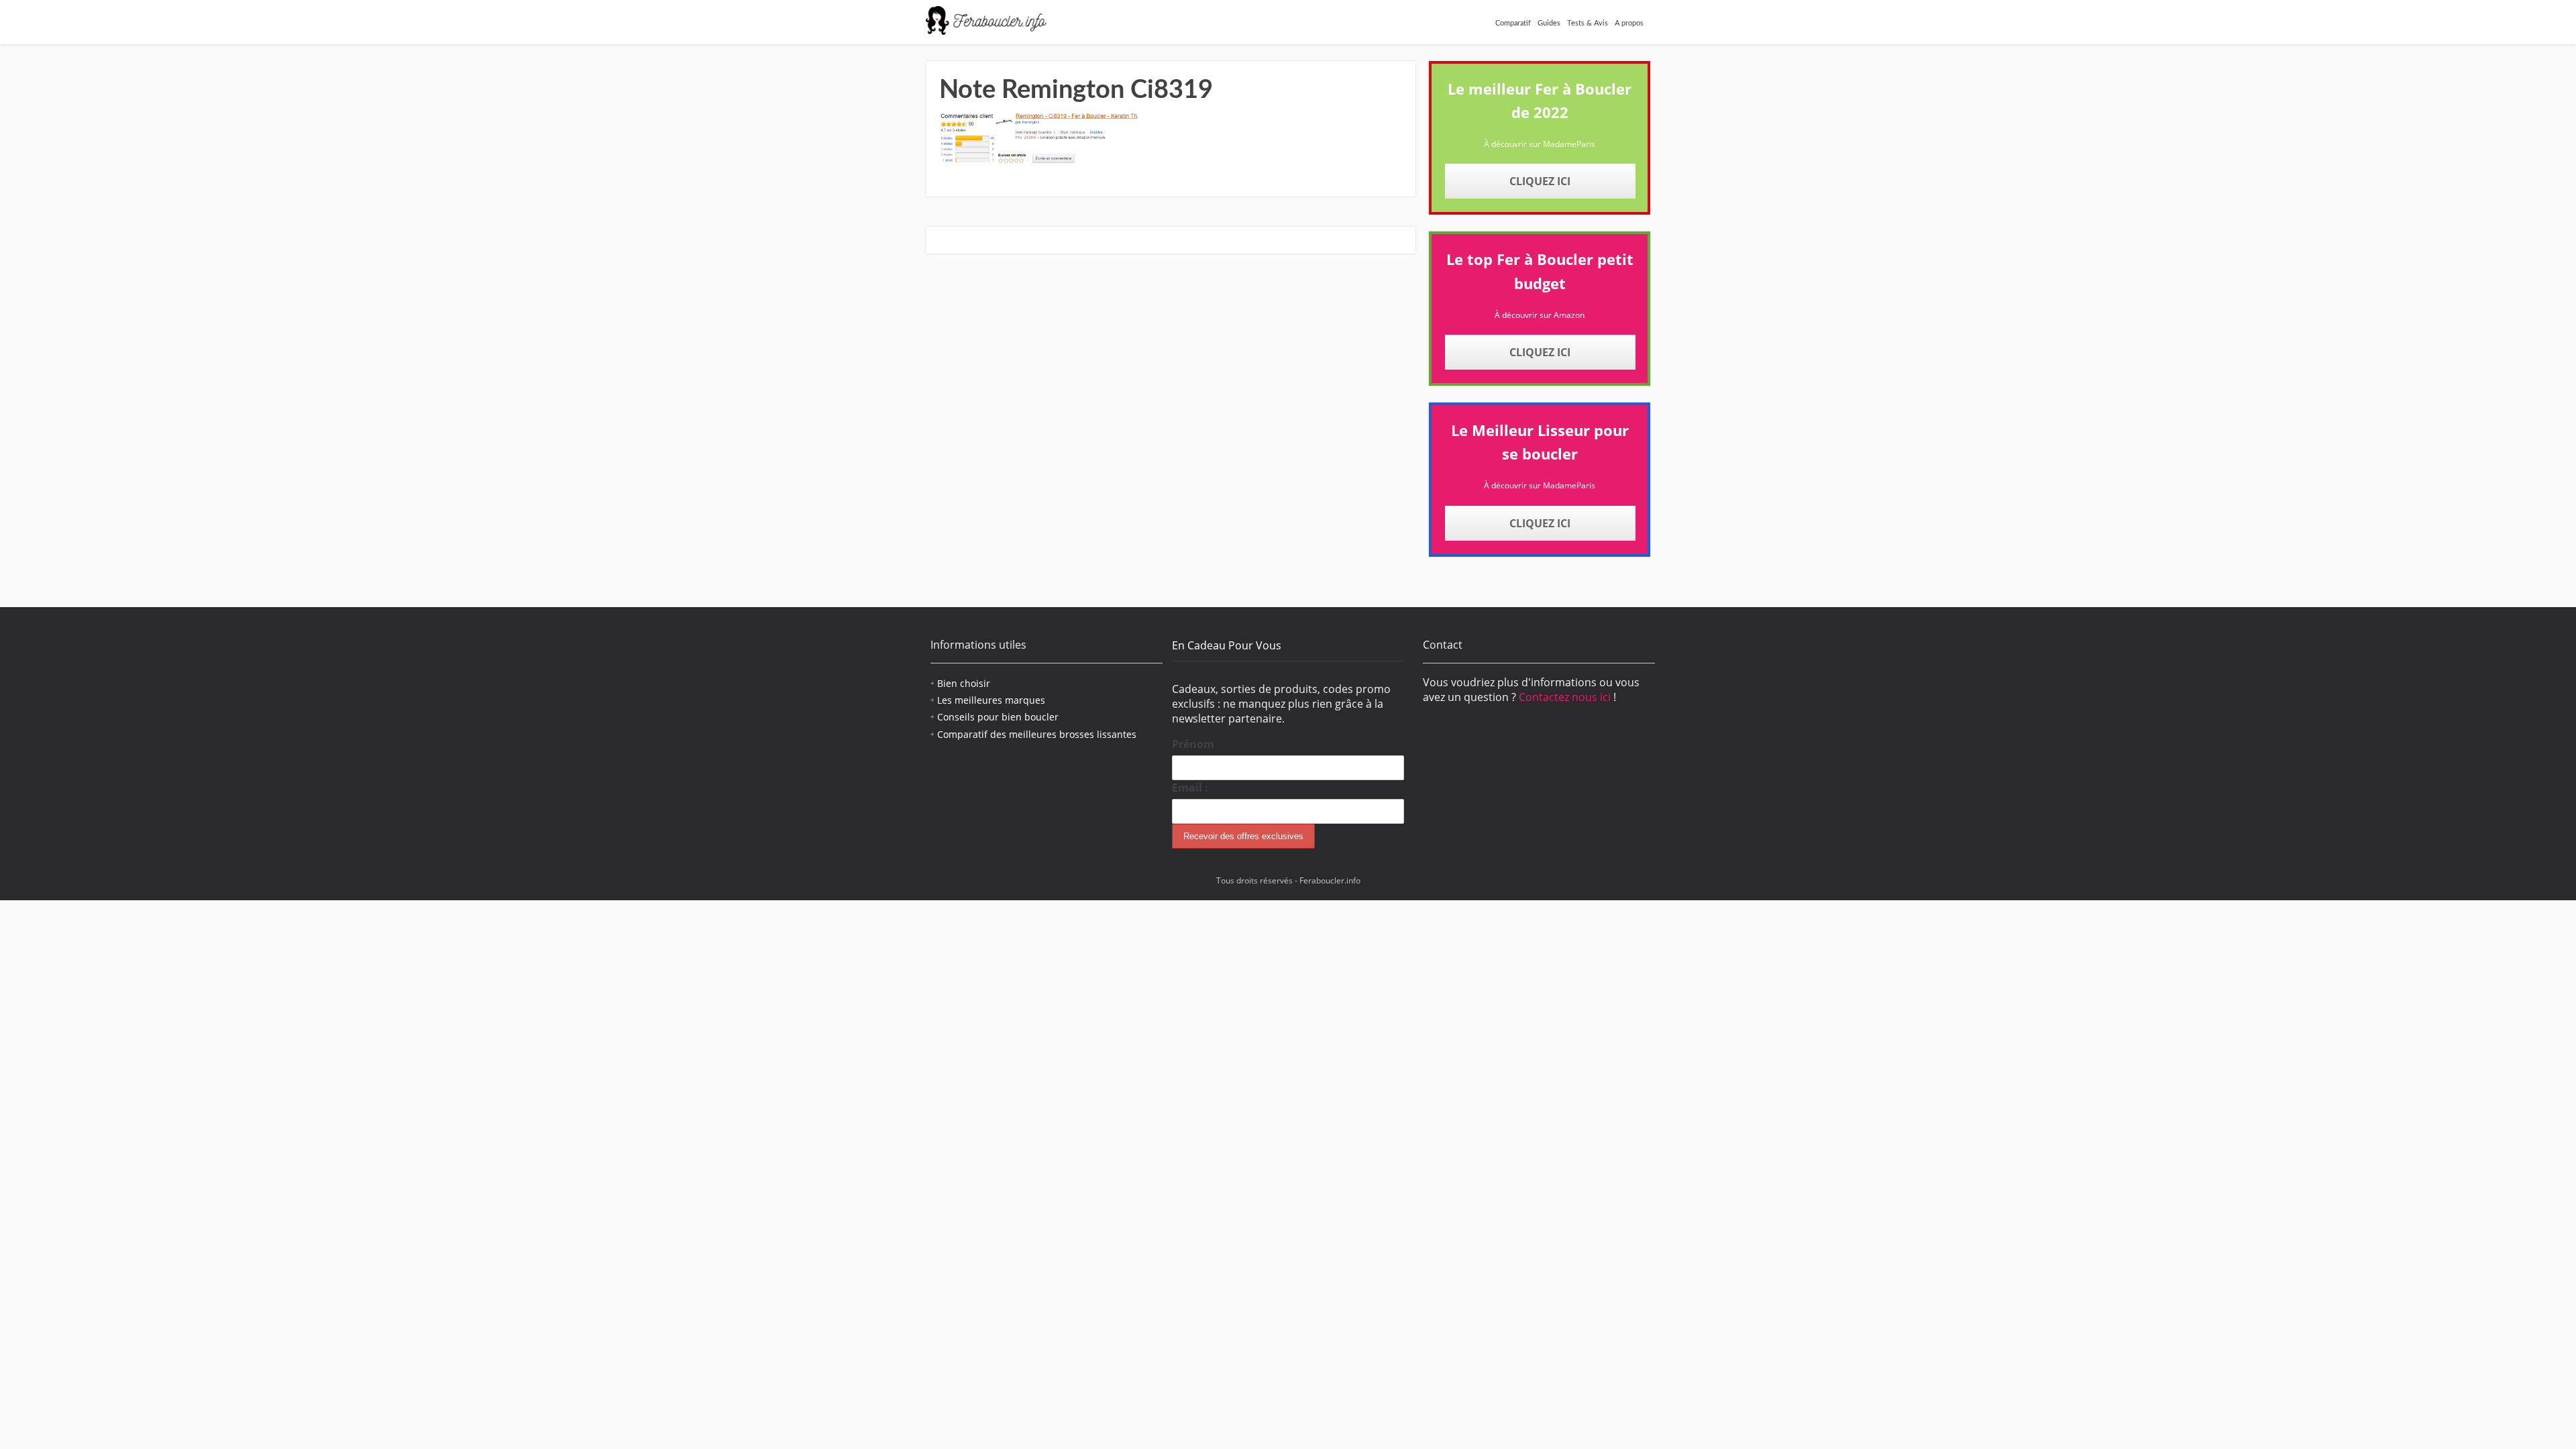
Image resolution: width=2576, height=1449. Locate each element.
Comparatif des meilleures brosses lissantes (1037, 734)
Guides (1549, 23)
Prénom (1193, 744)
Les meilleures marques (991, 700)
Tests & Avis (1588, 23)
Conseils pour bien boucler (998, 717)
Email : (1190, 788)
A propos (1629, 23)
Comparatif (1513, 23)
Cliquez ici (1540, 181)
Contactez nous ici (1566, 697)
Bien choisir (964, 683)
